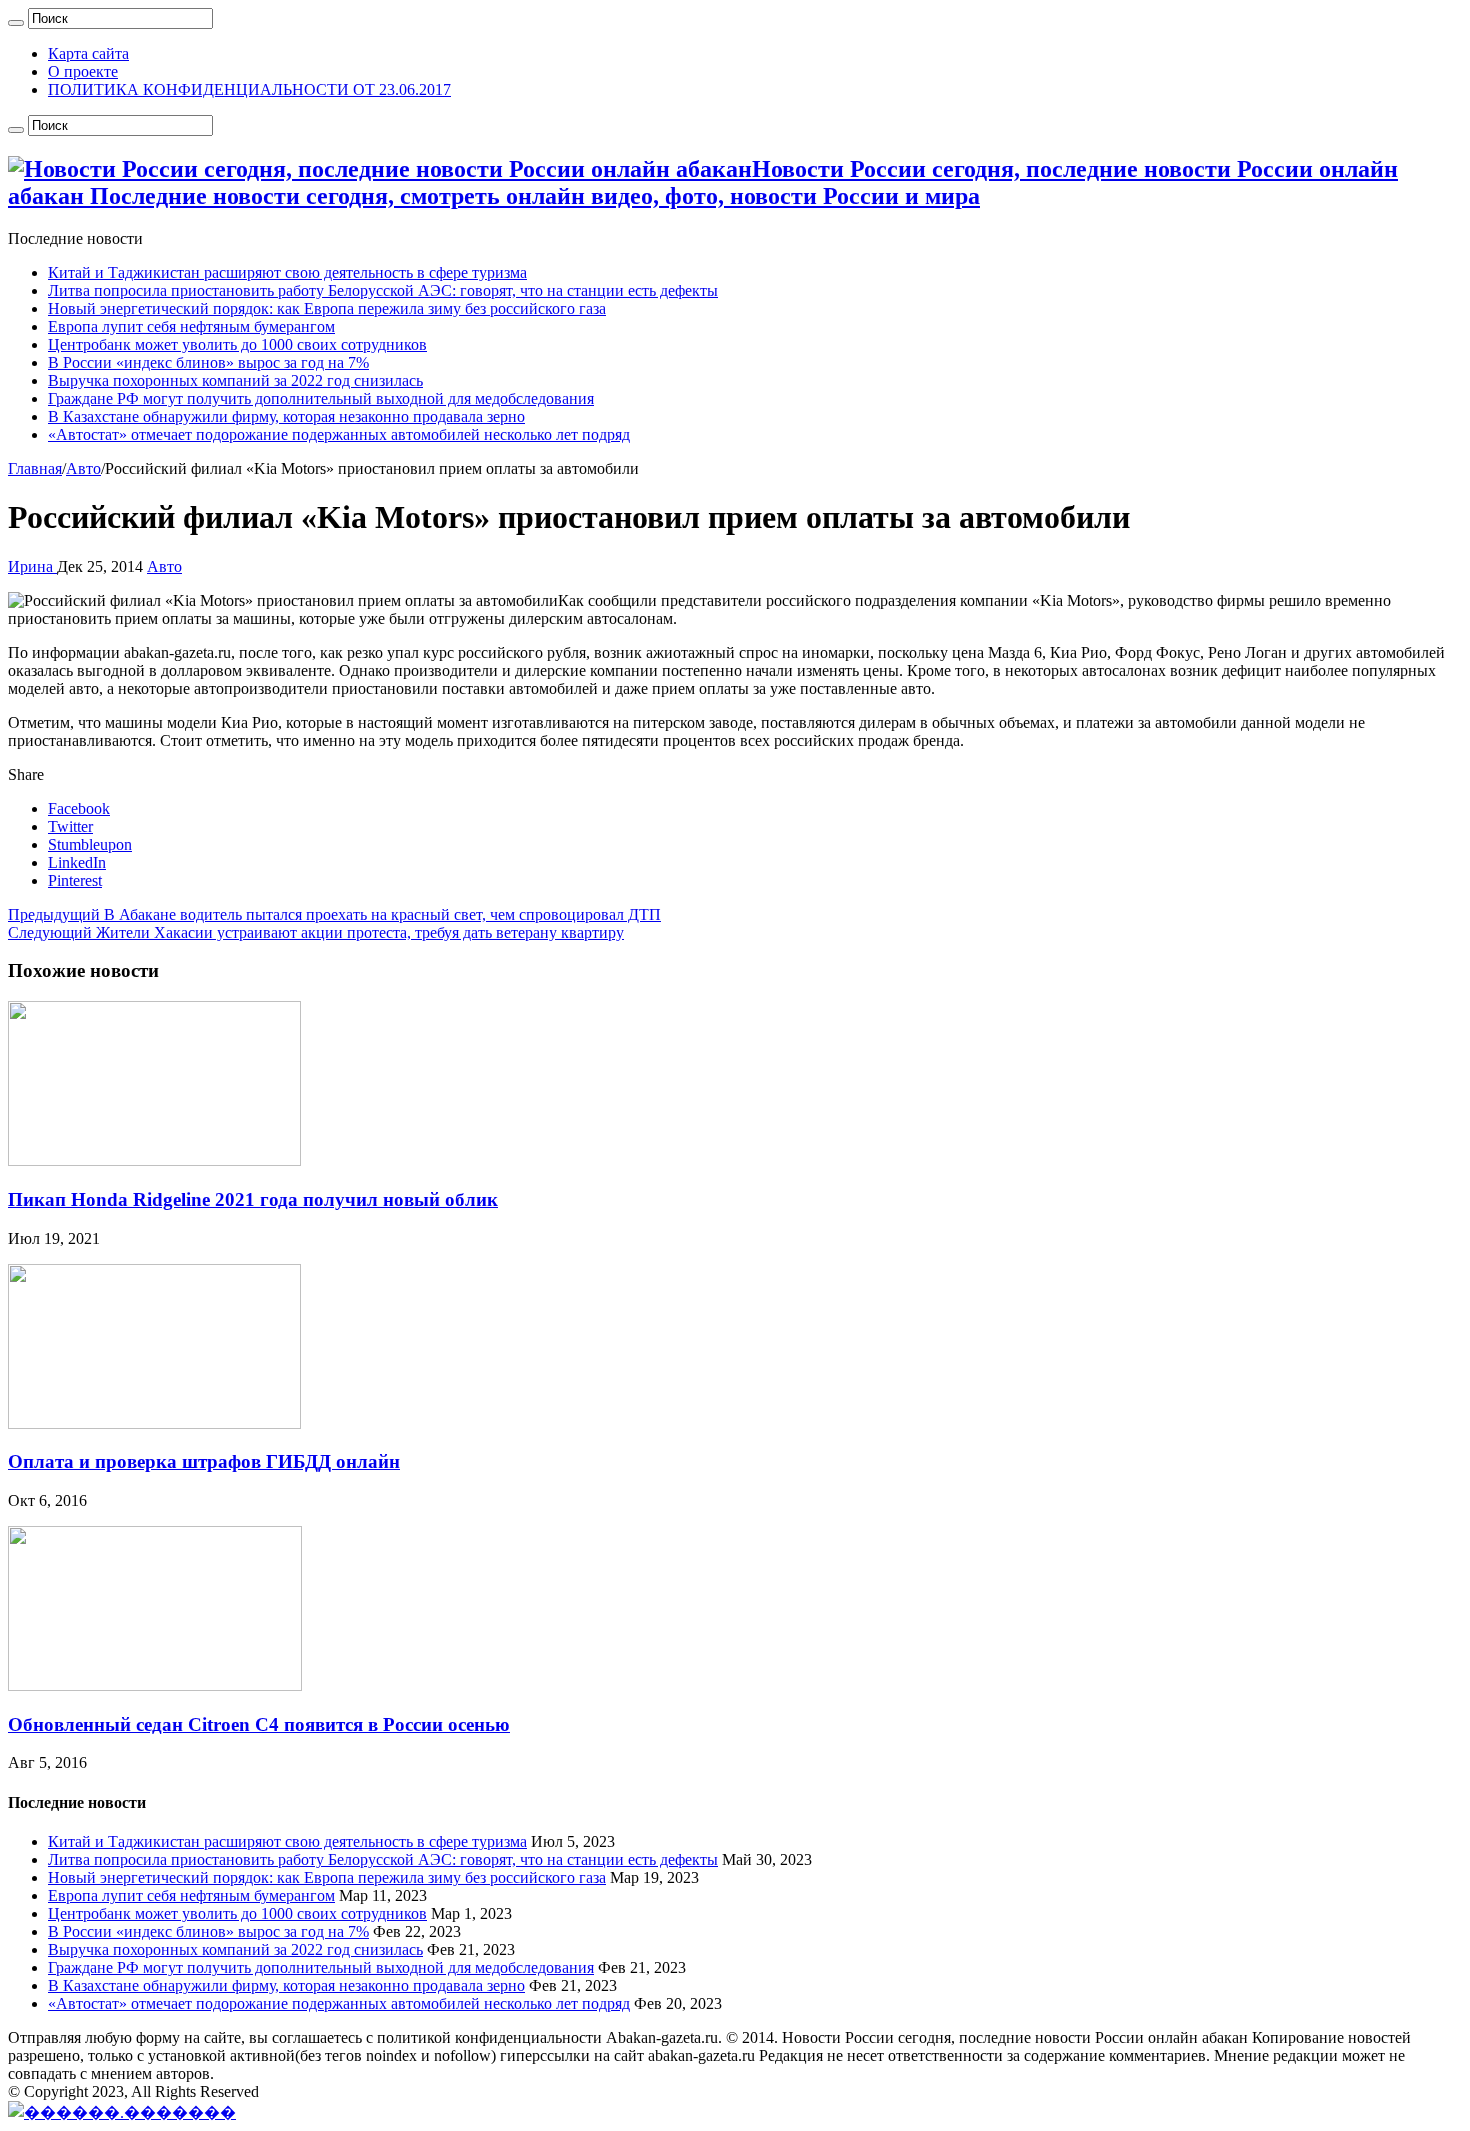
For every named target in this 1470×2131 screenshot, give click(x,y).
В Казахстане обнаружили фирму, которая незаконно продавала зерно (286, 416)
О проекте (83, 71)
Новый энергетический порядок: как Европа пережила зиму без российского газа (327, 308)
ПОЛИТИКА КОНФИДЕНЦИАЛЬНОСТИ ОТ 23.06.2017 (249, 89)
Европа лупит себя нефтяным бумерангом (191, 326)
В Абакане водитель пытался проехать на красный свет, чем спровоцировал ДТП (334, 914)
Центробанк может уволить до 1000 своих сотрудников (237, 344)
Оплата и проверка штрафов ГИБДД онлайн (204, 1461)
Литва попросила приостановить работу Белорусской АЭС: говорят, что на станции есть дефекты (383, 290)
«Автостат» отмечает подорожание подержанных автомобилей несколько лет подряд (339, 434)
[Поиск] (16, 23)
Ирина (32, 566)
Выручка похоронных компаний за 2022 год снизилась (235, 380)
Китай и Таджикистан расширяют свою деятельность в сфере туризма (287, 272)
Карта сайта (88, 53)
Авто (83, 468)
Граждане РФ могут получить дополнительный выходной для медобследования (321, 398)
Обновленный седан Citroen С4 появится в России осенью (259, 1724)
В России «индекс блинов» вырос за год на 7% (208, 362)
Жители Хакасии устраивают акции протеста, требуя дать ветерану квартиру (316, 932)
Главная (35, 468)
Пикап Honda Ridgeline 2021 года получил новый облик (253, 1199)
